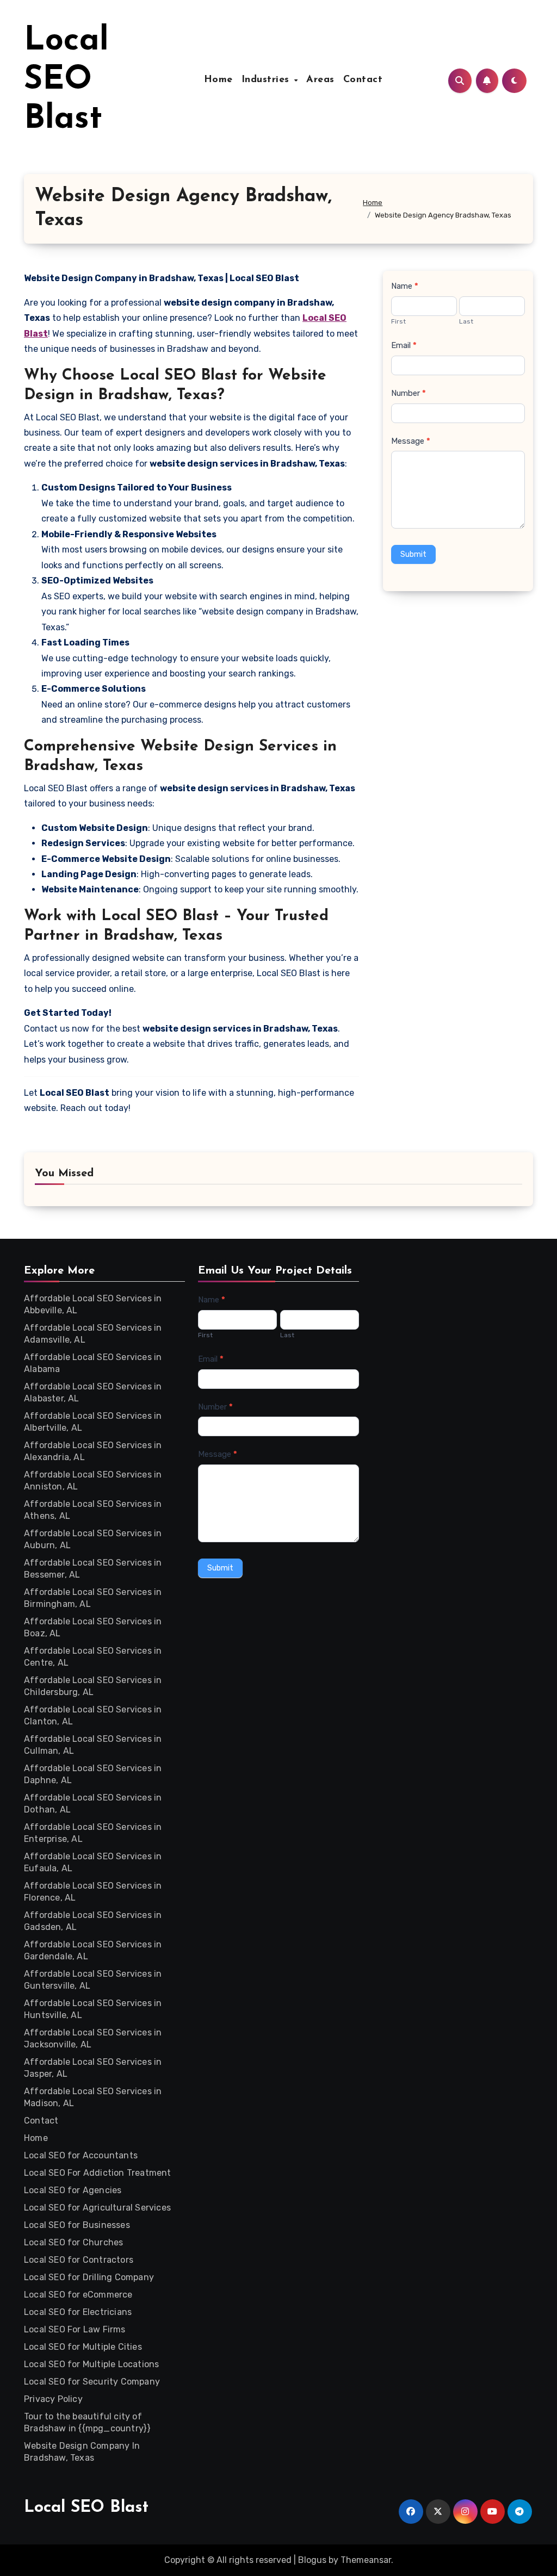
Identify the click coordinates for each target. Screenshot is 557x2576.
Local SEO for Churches (73, 2242)
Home (218, 80)
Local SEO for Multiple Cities (83, 2347)
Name (405, 286)
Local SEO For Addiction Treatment (98, 2173)
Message (411, 441)
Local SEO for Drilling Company (89, 2277)
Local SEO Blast (66, 80)
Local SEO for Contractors (79, 2260)
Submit (413, 554)
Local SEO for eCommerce (78, 2295)
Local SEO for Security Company (92, 2382)
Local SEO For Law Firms (75, 2329)
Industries (267, 80)
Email (404, 345)
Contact (363, 80)
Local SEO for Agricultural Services (97, 2208)
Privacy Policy (53, 2399)
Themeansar (366, 2560)
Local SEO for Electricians (78, 2312)
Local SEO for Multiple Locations (91, 2364)
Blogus (312, 2560)
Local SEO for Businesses (77, 2225)
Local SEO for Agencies (73, 2190)
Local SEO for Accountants (81, 2155)
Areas (320, 80)
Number (409, 393)
